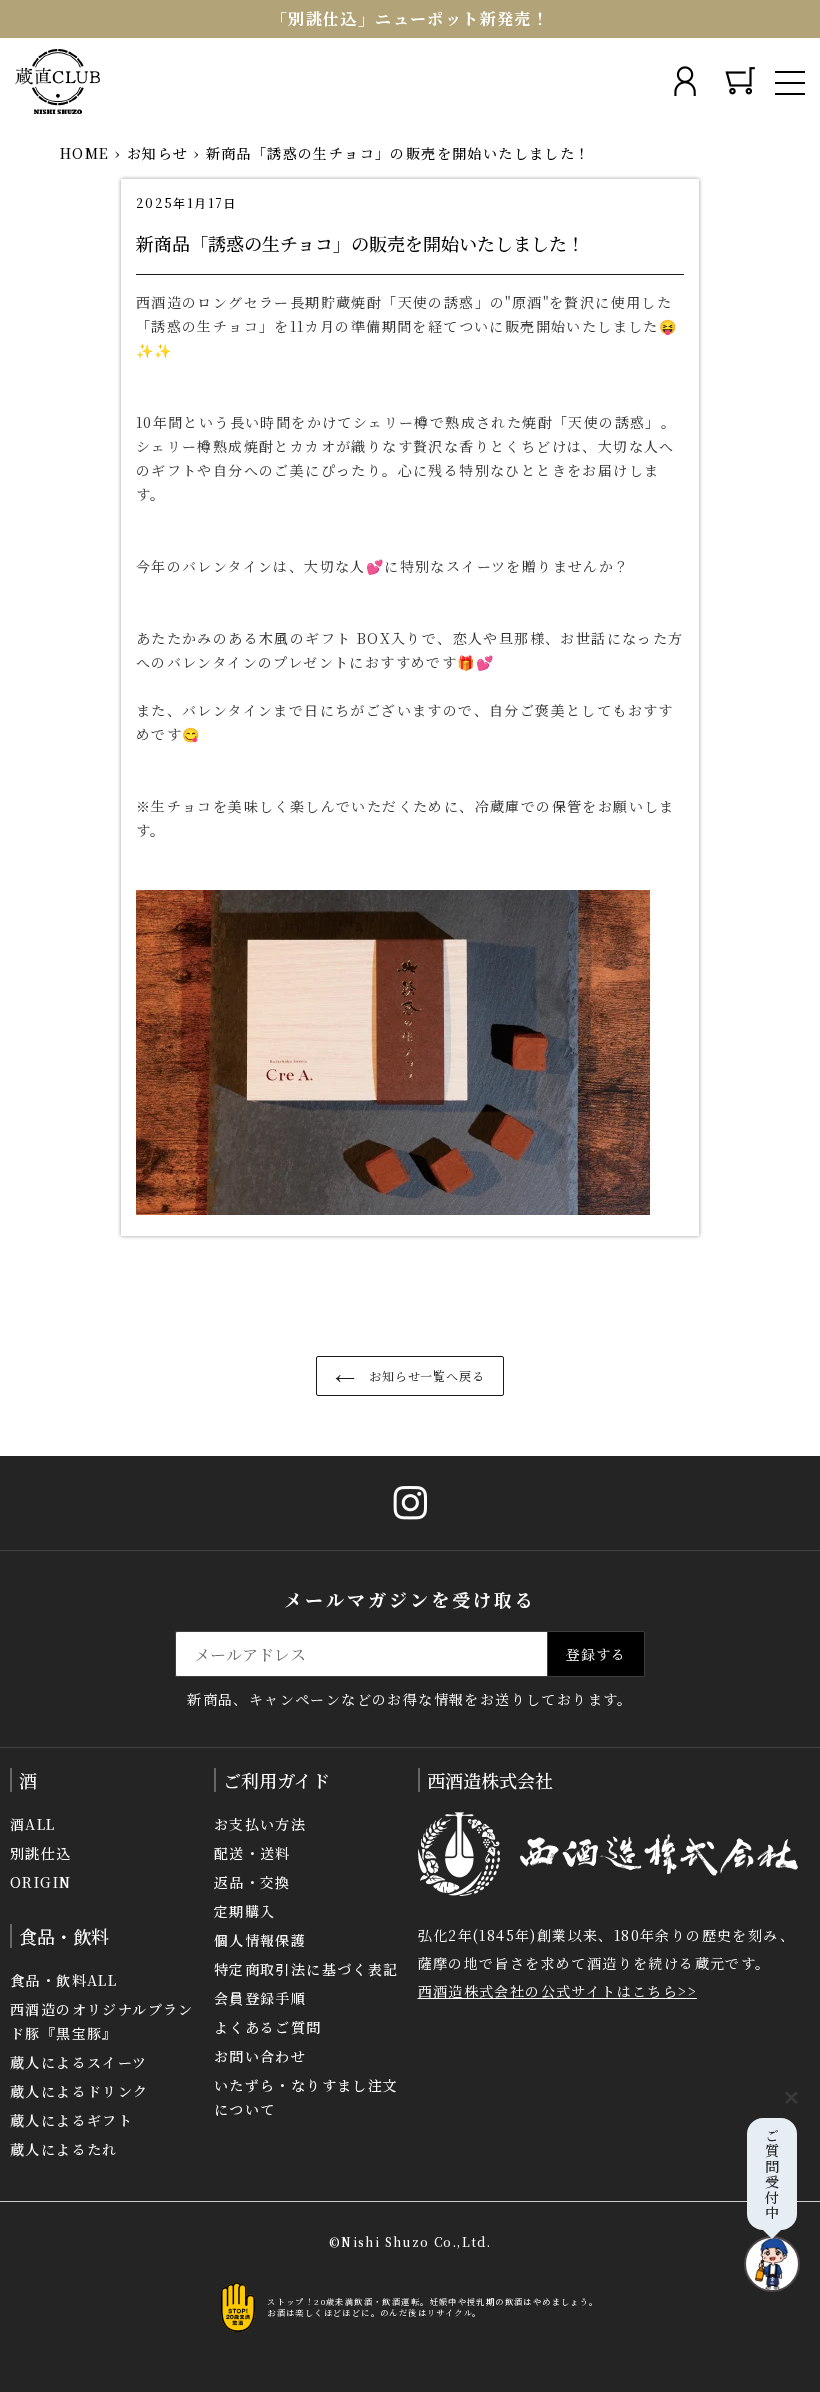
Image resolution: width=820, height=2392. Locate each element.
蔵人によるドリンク (79, 2091)
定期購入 (245, 1911)
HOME (85, 153)
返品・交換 (252, 1882)
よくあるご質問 (268, 2027)
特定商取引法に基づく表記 (306, 1969)
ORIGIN (40, 1882)
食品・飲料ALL (63, 1980)
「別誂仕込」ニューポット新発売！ (410, 18)
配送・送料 (252, 1853)
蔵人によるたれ (64, 2149)
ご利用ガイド (276, 1780)
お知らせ (158, 153)
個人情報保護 (260, 1940)
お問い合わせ (260, 2056)
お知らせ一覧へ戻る (425, 1375)
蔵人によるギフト (71, 2120)
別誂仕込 (41, 1853)
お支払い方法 (260, 1824)
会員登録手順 (260, 1998)
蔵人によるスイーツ (79, 2062)
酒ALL (33, 1824)
